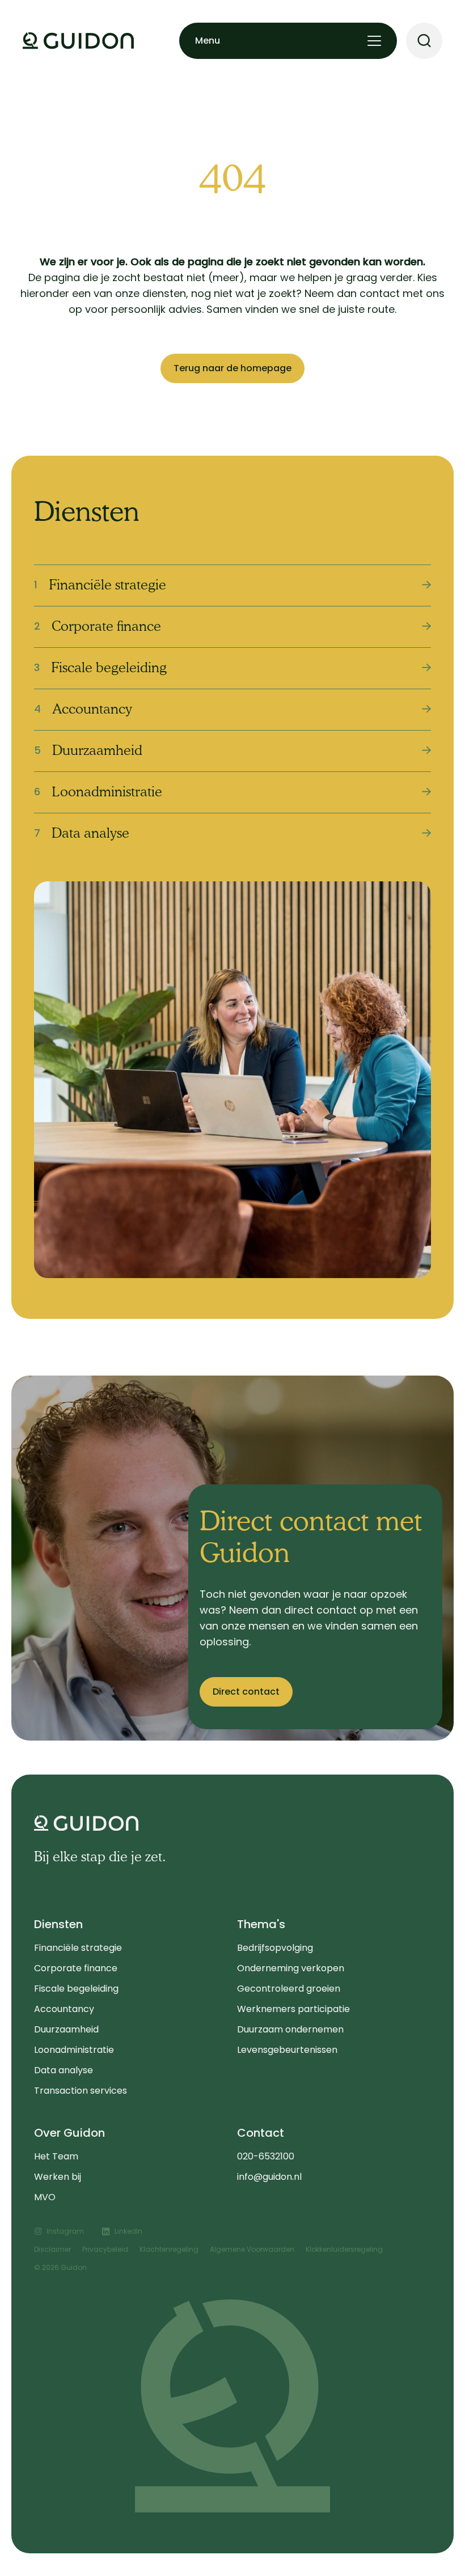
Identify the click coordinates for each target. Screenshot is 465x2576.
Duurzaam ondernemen (290, 2029)
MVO (45, 2197)
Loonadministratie (74, 2050)
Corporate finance (76, 1968)
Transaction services (81, 2091)
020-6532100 (266, 2156)
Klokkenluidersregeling (344, 2249)
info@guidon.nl (269, 2177)
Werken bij (58, 2177)
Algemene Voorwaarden (252, 2249)
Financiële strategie (78, 1948)
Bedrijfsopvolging (275, 1948)
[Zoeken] (424, 41)
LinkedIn (128, 2231)
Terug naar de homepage (232, 368)
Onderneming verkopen (291, 1968)
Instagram (65, 2231)
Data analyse (64, 2070)
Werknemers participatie (293, 2009)
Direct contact (246, 1692)
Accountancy (64, 2009)
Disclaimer (52, 2249)
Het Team (56, 2156)
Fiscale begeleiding (76, 1989)
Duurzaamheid (66, 2029)
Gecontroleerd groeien (289, 1989)
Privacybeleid (105, 2249)
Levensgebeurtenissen (287, 2050)
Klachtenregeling (169, 2249)
